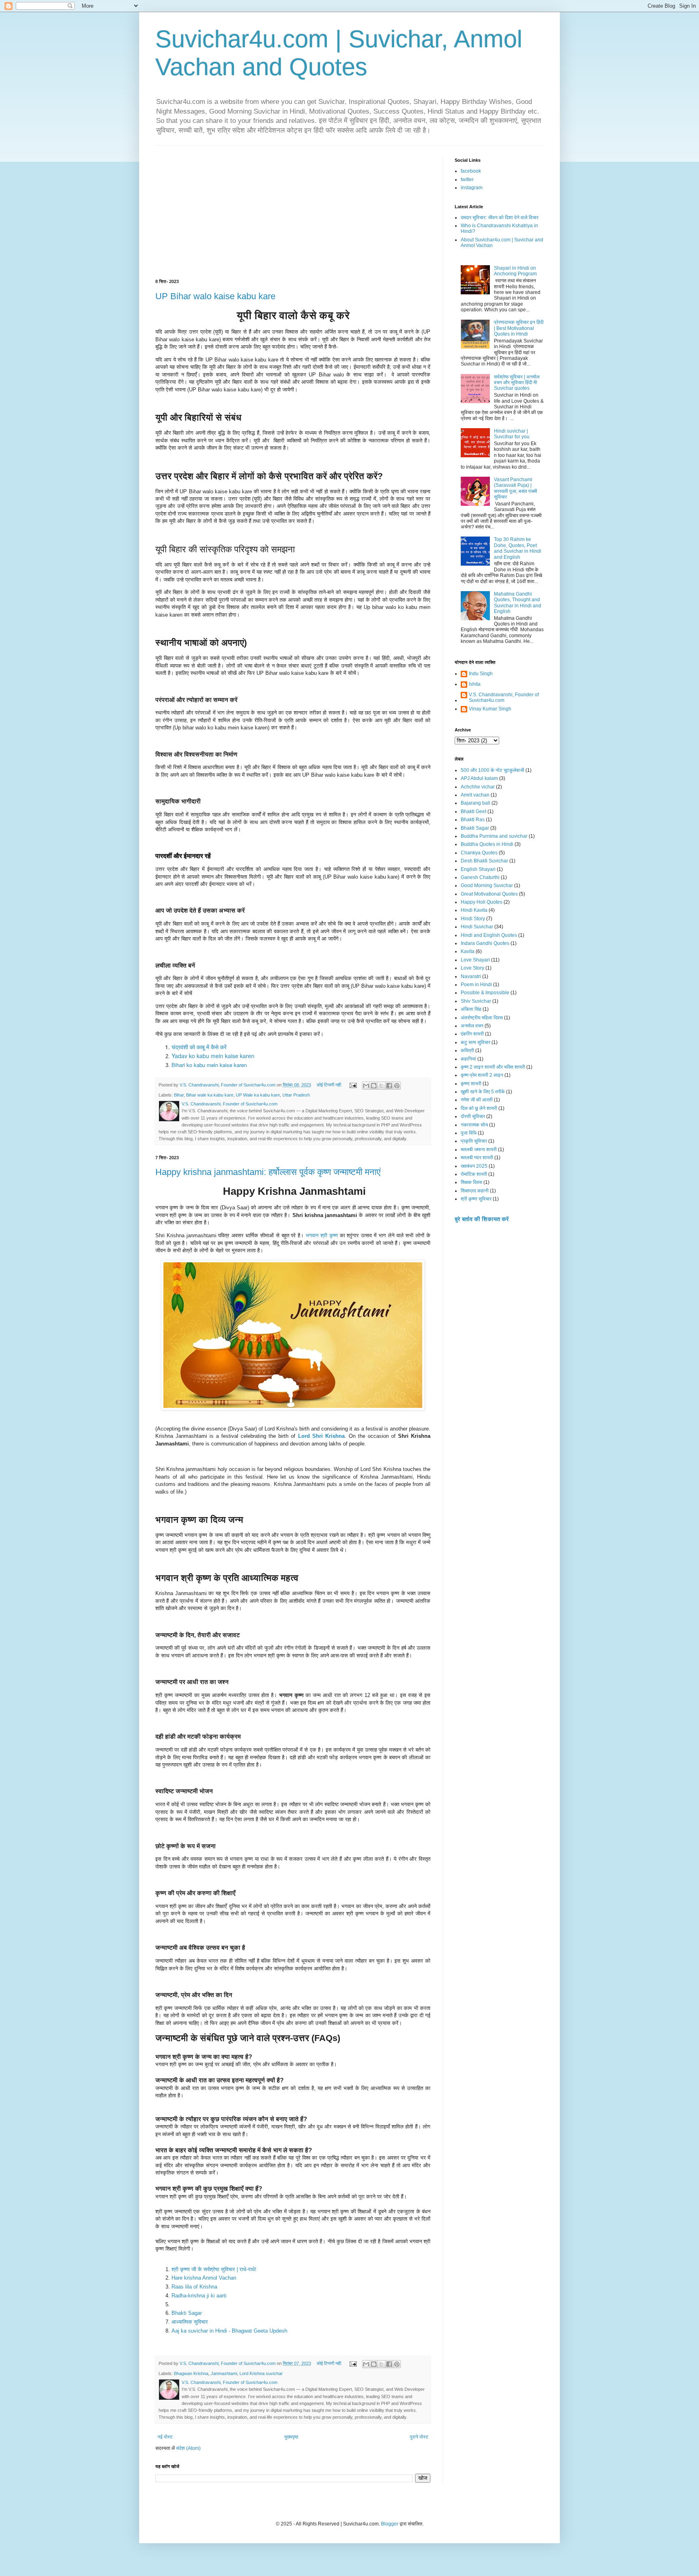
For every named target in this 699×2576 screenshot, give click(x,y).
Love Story (472, 968)
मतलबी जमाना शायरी (479, 1150)
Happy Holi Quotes (482, 902)
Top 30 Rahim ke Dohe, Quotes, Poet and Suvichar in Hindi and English (518, 548)
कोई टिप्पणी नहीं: (330, 1085)
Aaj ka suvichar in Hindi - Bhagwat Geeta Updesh (229, 2331)
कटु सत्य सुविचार (476, 1042)
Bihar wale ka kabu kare (210, 1095)
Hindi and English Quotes (489, 935)
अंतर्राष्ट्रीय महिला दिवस (482, 1018)
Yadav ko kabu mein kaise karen (213, 1056)
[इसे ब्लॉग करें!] (374, 1086)
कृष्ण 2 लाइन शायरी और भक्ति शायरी (493, 1067)
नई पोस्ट (165, 2437)
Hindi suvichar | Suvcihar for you (512, 434)
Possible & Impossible (485, 993)
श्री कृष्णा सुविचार (476, 1199)
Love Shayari (475, 960)
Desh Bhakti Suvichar (484, 861)
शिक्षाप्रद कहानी (475, 1191)
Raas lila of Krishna (194, 2287)
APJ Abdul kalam (479, 778)
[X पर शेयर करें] (381, 1086)
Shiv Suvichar (476, 1001)
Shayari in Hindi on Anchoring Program (515, 271)
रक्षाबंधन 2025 (474, 1166)
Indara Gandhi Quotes (485, 943)
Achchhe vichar (478, 787)
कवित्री (467, 1050)
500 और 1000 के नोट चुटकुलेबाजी (492, 770)
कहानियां (468, 1059)
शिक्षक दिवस (471, 1182)
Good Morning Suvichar (487, 885)
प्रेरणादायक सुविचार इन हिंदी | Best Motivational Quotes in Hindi (519, 328)
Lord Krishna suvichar (261, 2373)
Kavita (468, 951)
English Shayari (478, 869)
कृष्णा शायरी (471, 1084)
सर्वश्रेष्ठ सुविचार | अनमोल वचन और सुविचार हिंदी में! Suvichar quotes (517, 383)
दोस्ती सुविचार (473, 1116)
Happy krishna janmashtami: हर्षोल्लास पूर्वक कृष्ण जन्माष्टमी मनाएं (268, 1172)
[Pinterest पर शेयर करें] (397, 1086)
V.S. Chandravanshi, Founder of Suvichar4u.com (504, 697)
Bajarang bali (476, 803)
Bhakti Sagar (187, 2313)
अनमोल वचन (472, 1026)
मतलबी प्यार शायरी (477, 1158)
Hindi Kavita (474, 910)
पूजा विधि (469, 1133)
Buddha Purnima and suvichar (494, 836)
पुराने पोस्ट (419, 2437)
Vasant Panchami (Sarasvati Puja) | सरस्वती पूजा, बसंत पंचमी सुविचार (516, 488)
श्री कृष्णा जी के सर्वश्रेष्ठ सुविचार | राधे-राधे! (214, 2269)
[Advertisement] (293, 218)
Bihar (179, 1095)
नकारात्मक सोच (474, 1125)
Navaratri (471, 976)
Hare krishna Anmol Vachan (204, 2278)
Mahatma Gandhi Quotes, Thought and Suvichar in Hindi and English (518, 603)
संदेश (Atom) (188, 2448)
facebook (471, 171)
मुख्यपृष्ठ (291, 2437)
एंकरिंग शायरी (472, 1034)
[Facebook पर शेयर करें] (389, 1086)
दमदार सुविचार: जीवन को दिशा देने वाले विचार (500, 218)
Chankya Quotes (479, 853)
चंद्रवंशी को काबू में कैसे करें (199, 1047)
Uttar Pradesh (296, 1095)
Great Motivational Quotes (489, 894)
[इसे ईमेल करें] (366, 1086)
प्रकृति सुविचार (474, 1141)
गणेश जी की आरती (477, 1100)
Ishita (475, 684)
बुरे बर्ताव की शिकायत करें (482, 1219)
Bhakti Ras (473, 820)
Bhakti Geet (473, 811)
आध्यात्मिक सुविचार (190, 2322)
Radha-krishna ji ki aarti (199, 2296)
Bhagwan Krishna (191, 2373)
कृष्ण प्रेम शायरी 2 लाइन (482, 1075)
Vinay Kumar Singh (490, 709)
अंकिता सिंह (471, 1009)
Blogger (390, 2524)
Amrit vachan (475, 795)
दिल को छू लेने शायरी (479, 1108)
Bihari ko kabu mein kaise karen (209, 1065)
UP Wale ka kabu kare (258, 1095)
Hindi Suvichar (477, 927)
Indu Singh (481, 674)
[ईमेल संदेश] (353, 1085)
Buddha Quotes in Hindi (487, 844)
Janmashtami (224, 2373)
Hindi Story (473, 919)
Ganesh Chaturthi (480, 877)
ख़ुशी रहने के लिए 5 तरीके (483, 1092)
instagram (472, 188)
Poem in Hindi (476, 985)
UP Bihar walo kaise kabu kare (215, 296)
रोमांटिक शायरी (474, 1174)
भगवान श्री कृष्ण (322, 1235)
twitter (467, 180)
